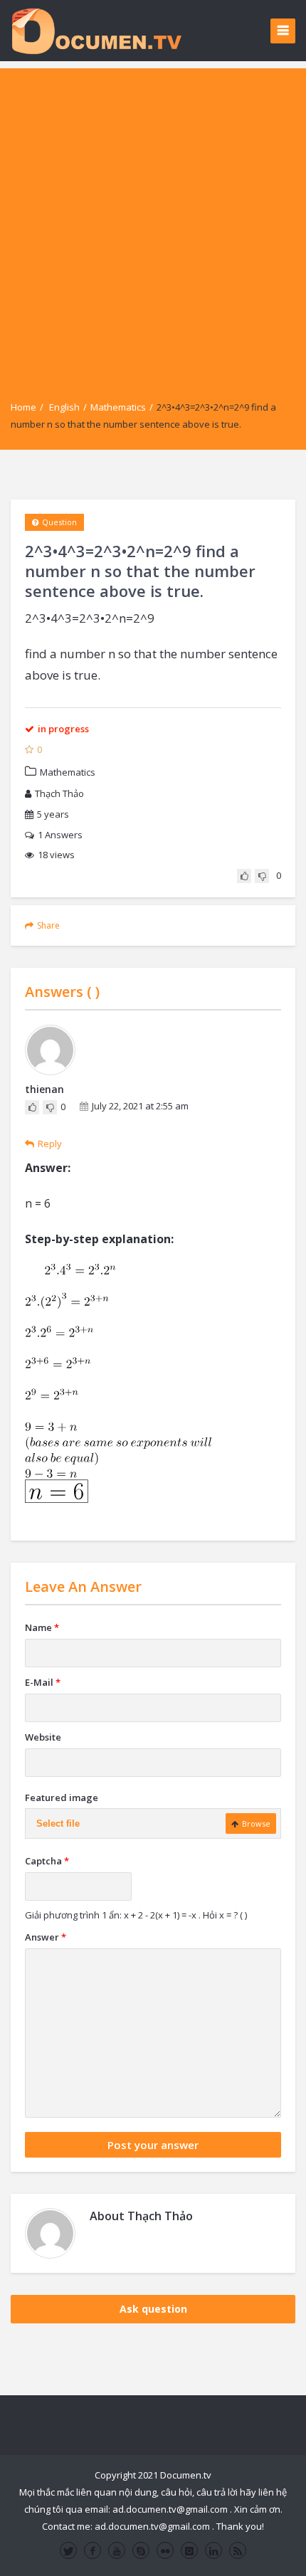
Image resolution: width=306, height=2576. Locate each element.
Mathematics (118, 407)
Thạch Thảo (59, 793)
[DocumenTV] (96, 30)
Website (43, 1737)
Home (23, 407)
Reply (50, 1144)
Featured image (62, 1798)
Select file (58, 1823)
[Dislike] (262, 876)
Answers (60, 835)
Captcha (47, 1861)
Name (42, 1627)
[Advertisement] (153, 221)
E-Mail (43, 1682)
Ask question (153, 2309)
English (64, 407)
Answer (46, 1937)
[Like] (244, 876)
